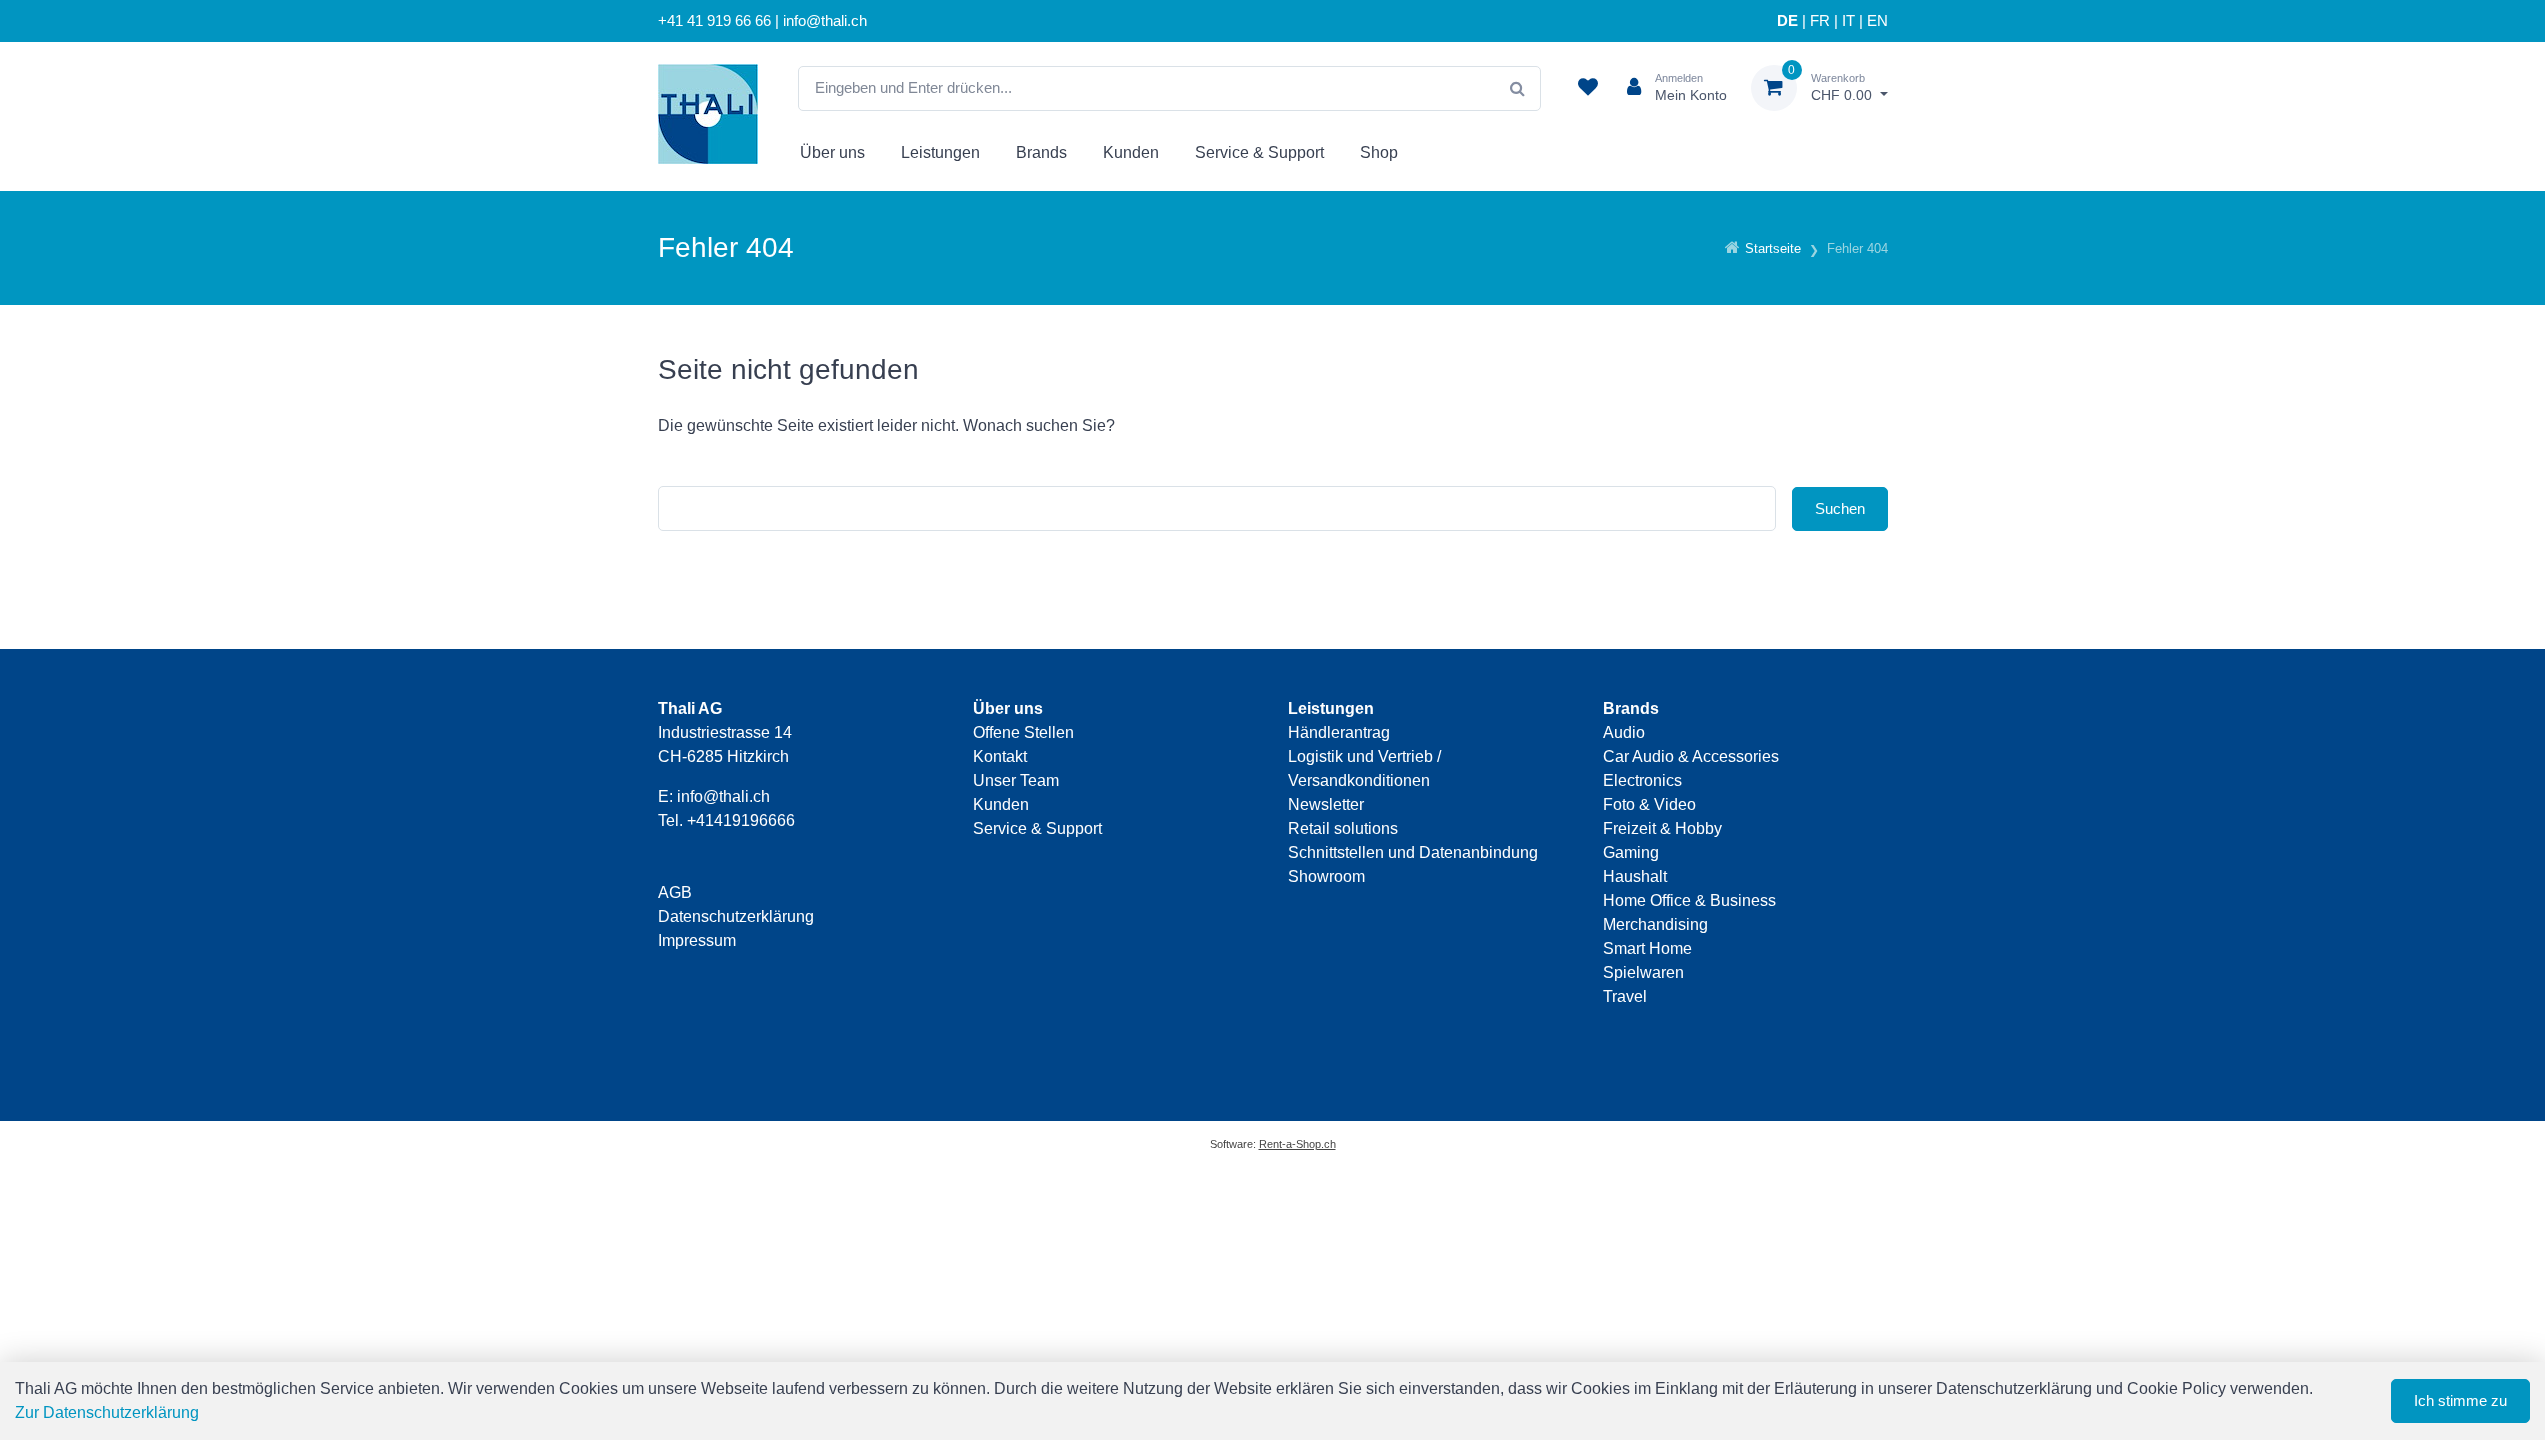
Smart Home (1647, 948)
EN (1877, 21)
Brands (1041, 152)
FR (1820, 21)
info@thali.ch (723, 796)
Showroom (1326, 876)
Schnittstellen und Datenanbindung (1413, 852)
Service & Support (1259, 152)
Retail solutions (1343, 828)
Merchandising (1655, 924)
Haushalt (1635, 876)
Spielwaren (1643, 972)
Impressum (697, 940)
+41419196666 (741, 820)
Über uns (832, 152)
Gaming (1631, 852)
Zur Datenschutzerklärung (107, 1412)
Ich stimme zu (2460, 1400)
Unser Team (1016, 780)
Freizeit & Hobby (1662, 828)
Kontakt (1000, 756)
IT (1848, 21)
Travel (1625, 996)
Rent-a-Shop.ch (1297, 1144)
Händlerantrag (1339, 732)
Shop (1379, 152)
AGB (675, 892)
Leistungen (940, 152)
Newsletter (1326, 804)
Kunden (1131, 152)
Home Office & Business (1689, 900)
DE (1787, 21)
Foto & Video (1649, 804)
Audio (1624, 732)
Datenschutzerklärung (736, 916)
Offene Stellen (1023, 732)
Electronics (1642, 780)
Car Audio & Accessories (1691, 756)
